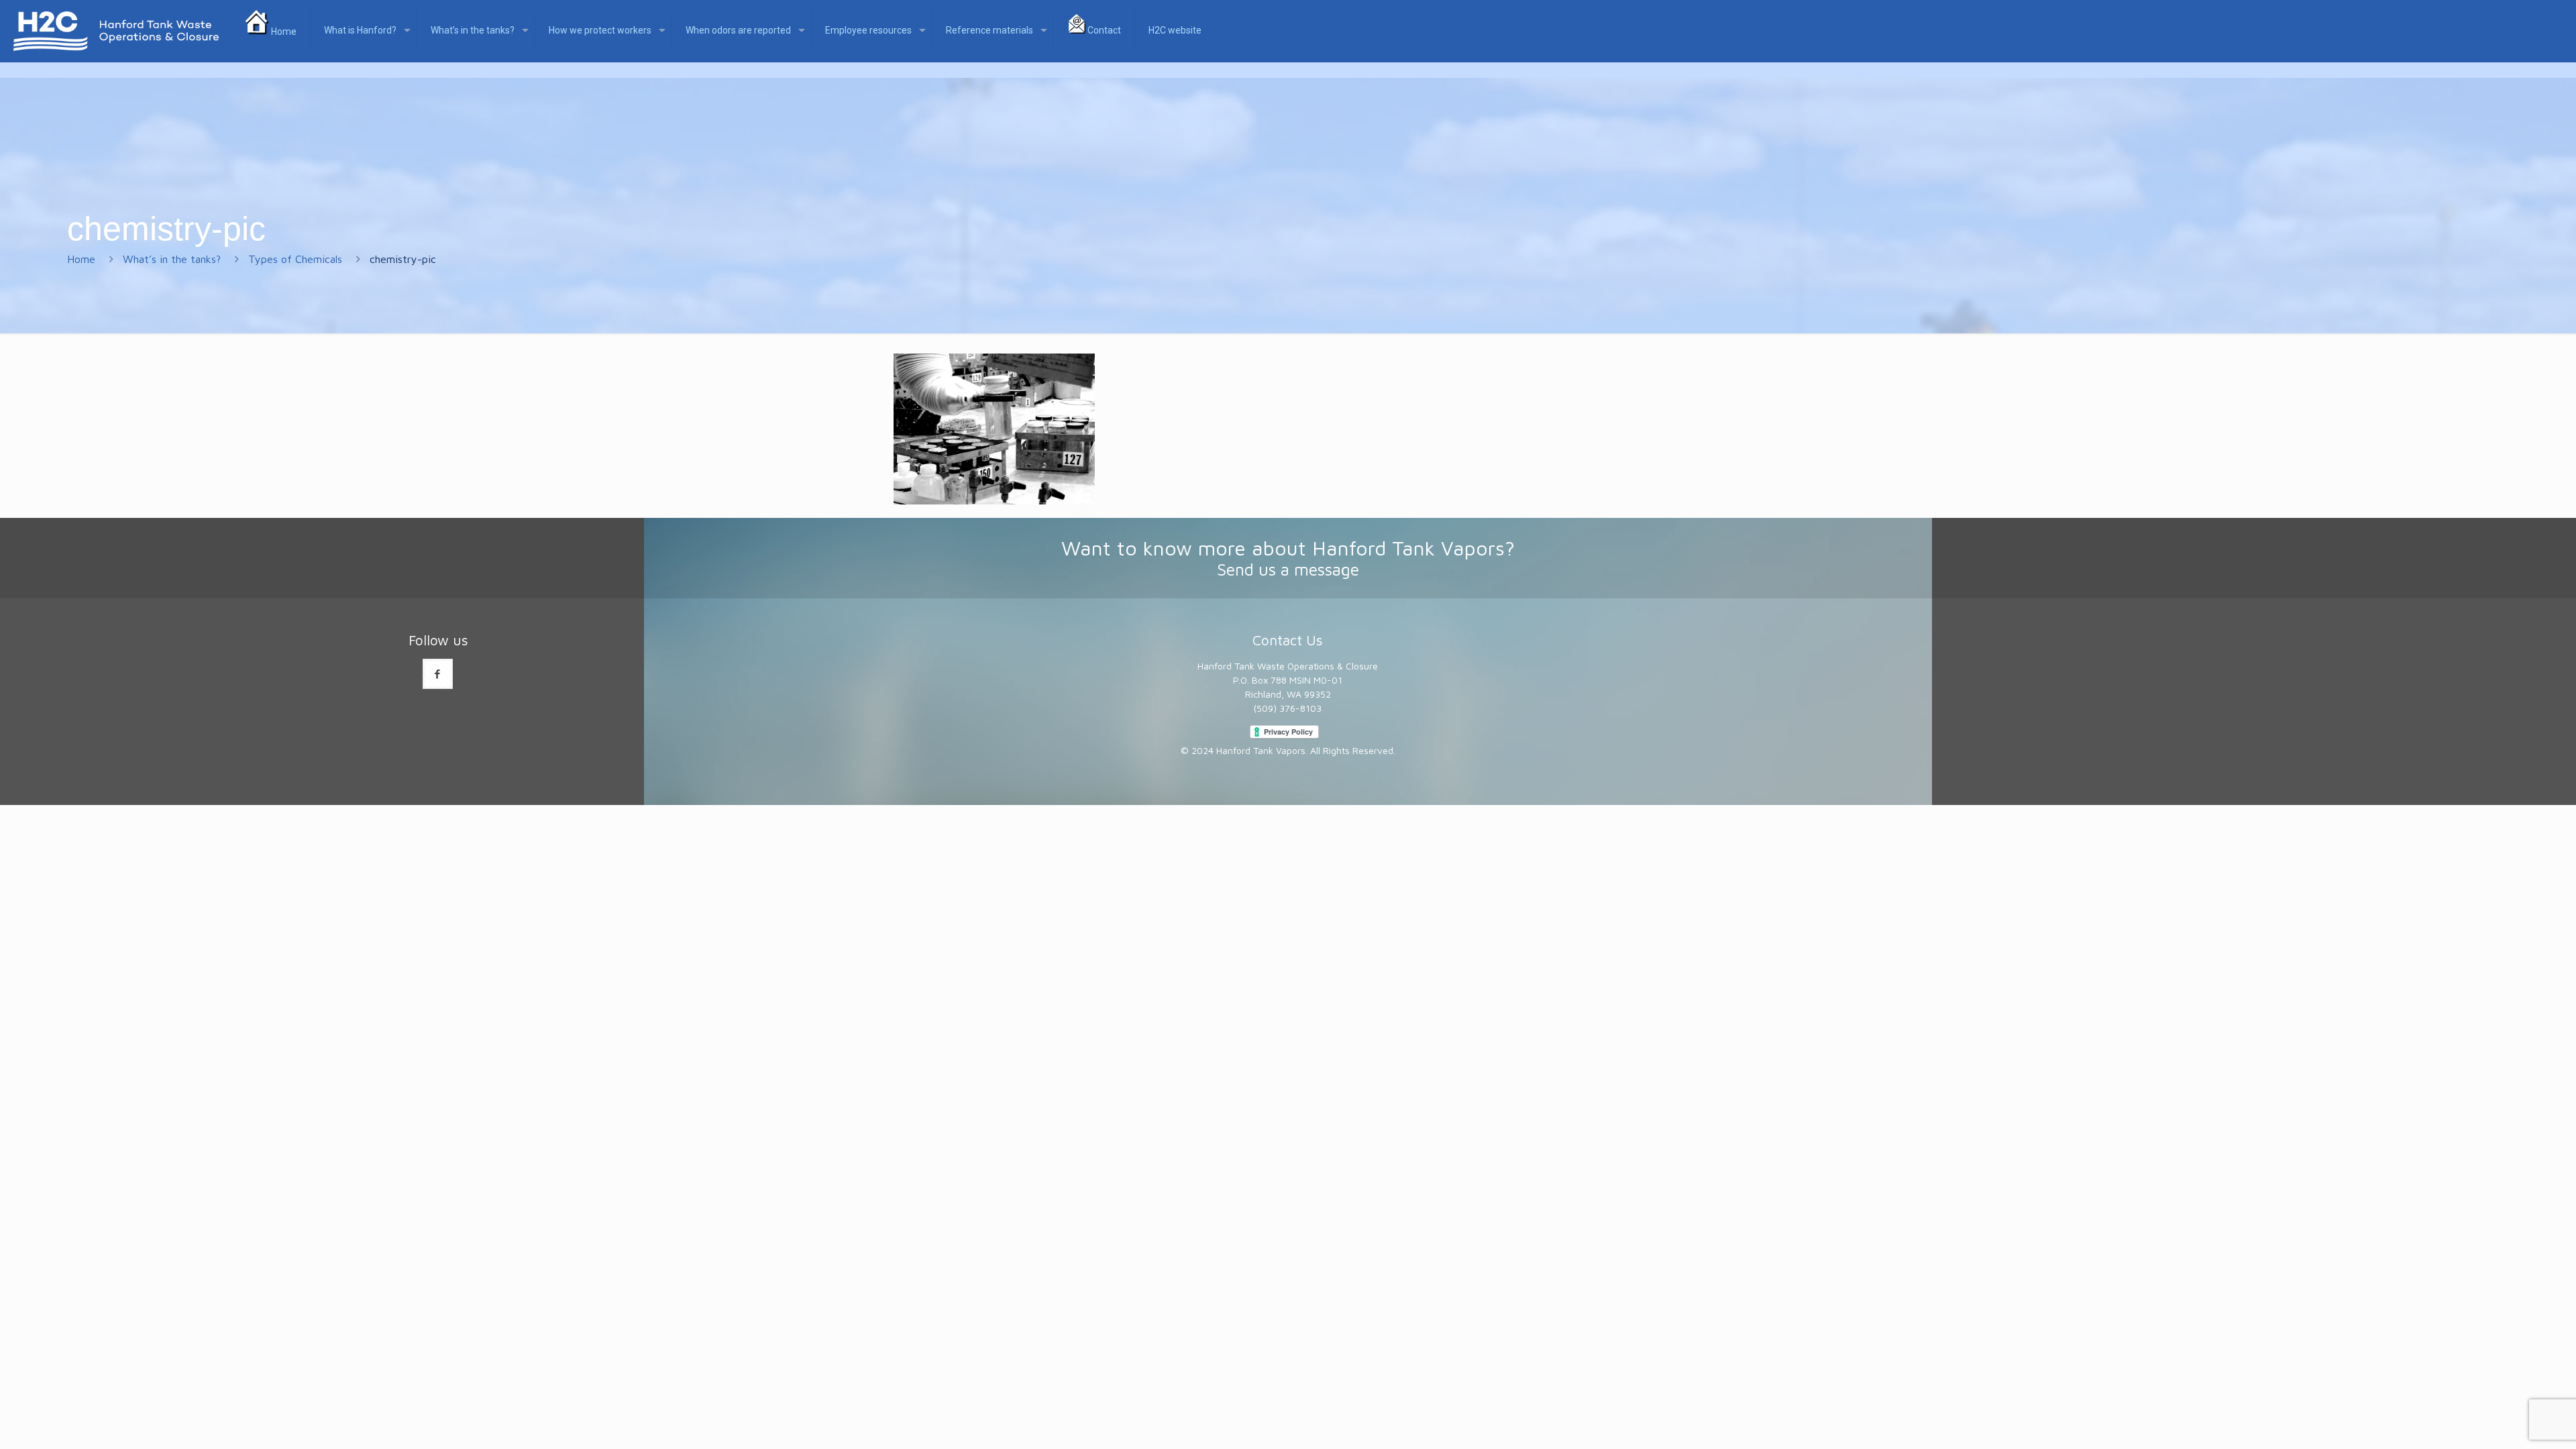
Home (81, 259)
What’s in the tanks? (172, 259)
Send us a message (1288, 569)
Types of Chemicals (295, 259)
